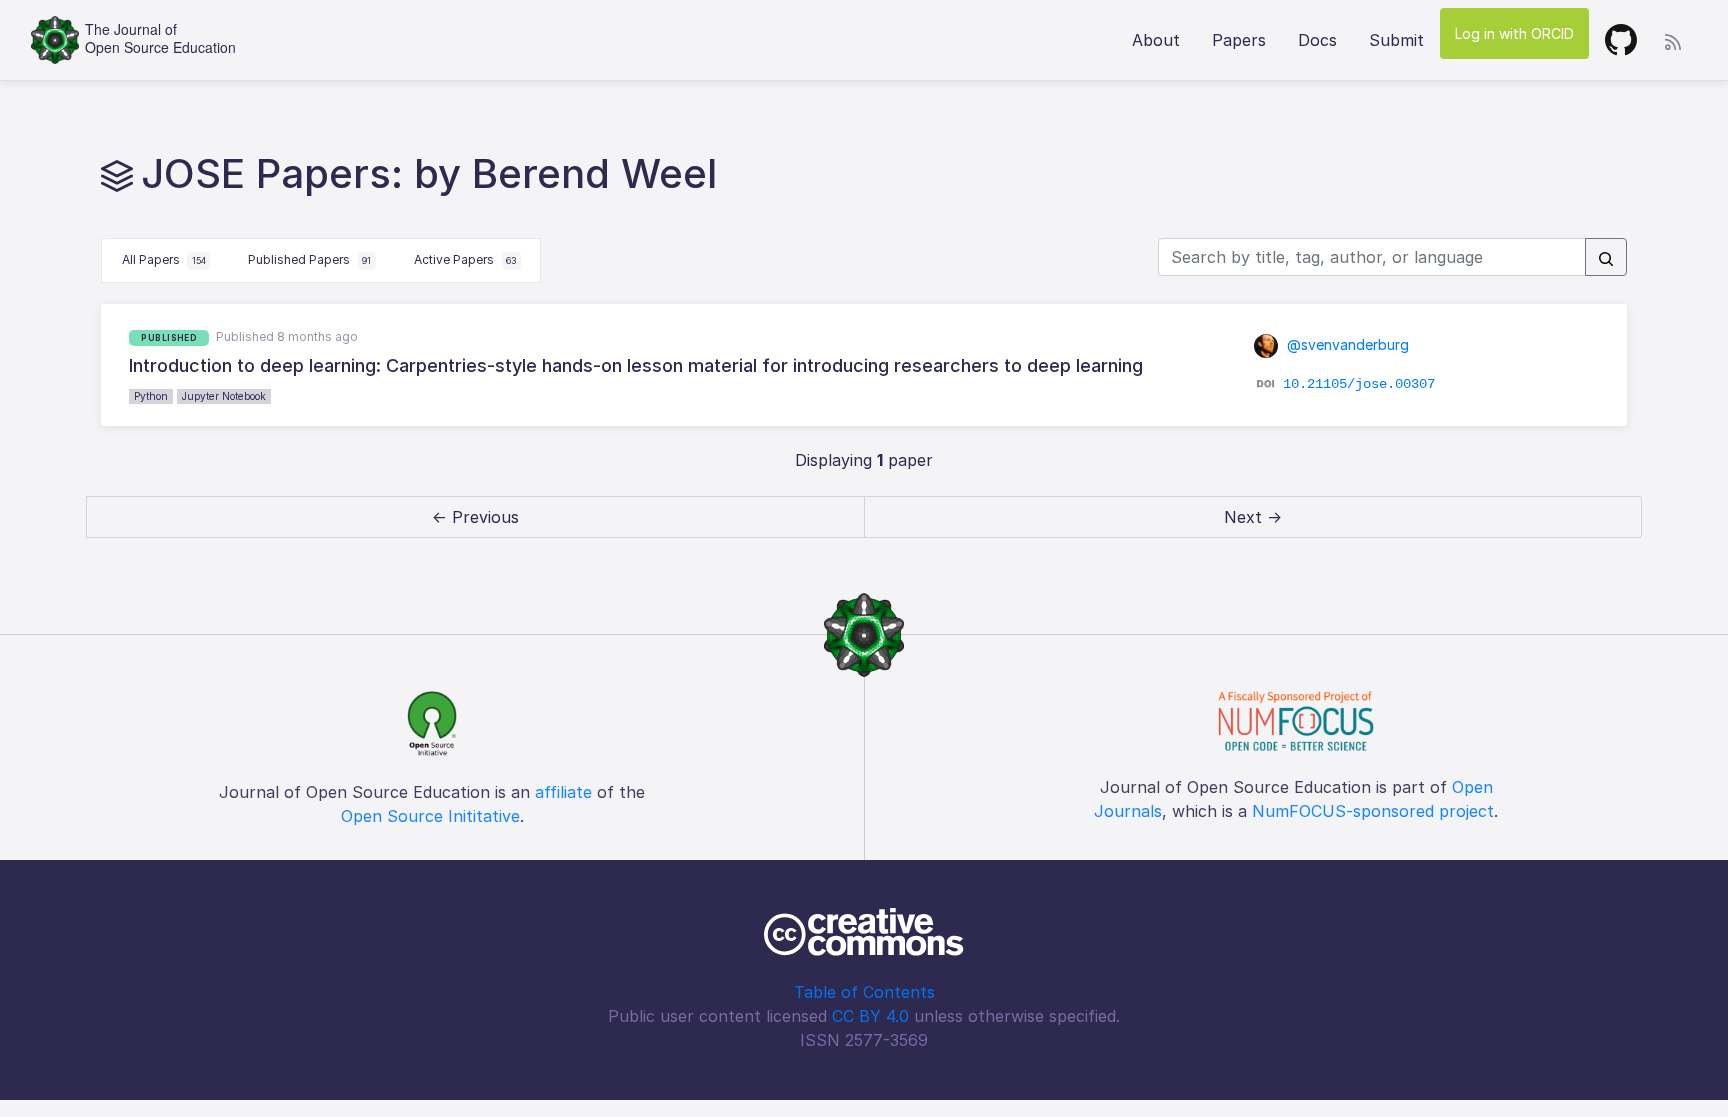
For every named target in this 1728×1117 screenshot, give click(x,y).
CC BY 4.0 (870, 1016)
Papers (1239, 40)
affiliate (563, 792)
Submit (1396, 40)
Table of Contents (864, 992)
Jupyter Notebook (224, 396)
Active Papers (465, 259)
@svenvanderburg (1346, 344)
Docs (1317, 40)
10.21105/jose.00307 (1359, 384)
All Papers (164, 259)
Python (151, 396)
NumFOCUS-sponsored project (1373, 811)
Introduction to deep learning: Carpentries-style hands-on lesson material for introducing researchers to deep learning (636, 365)
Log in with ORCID (1514, 33)
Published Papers (309, 259)
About (1156, 40)
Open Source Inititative (430, 816)
